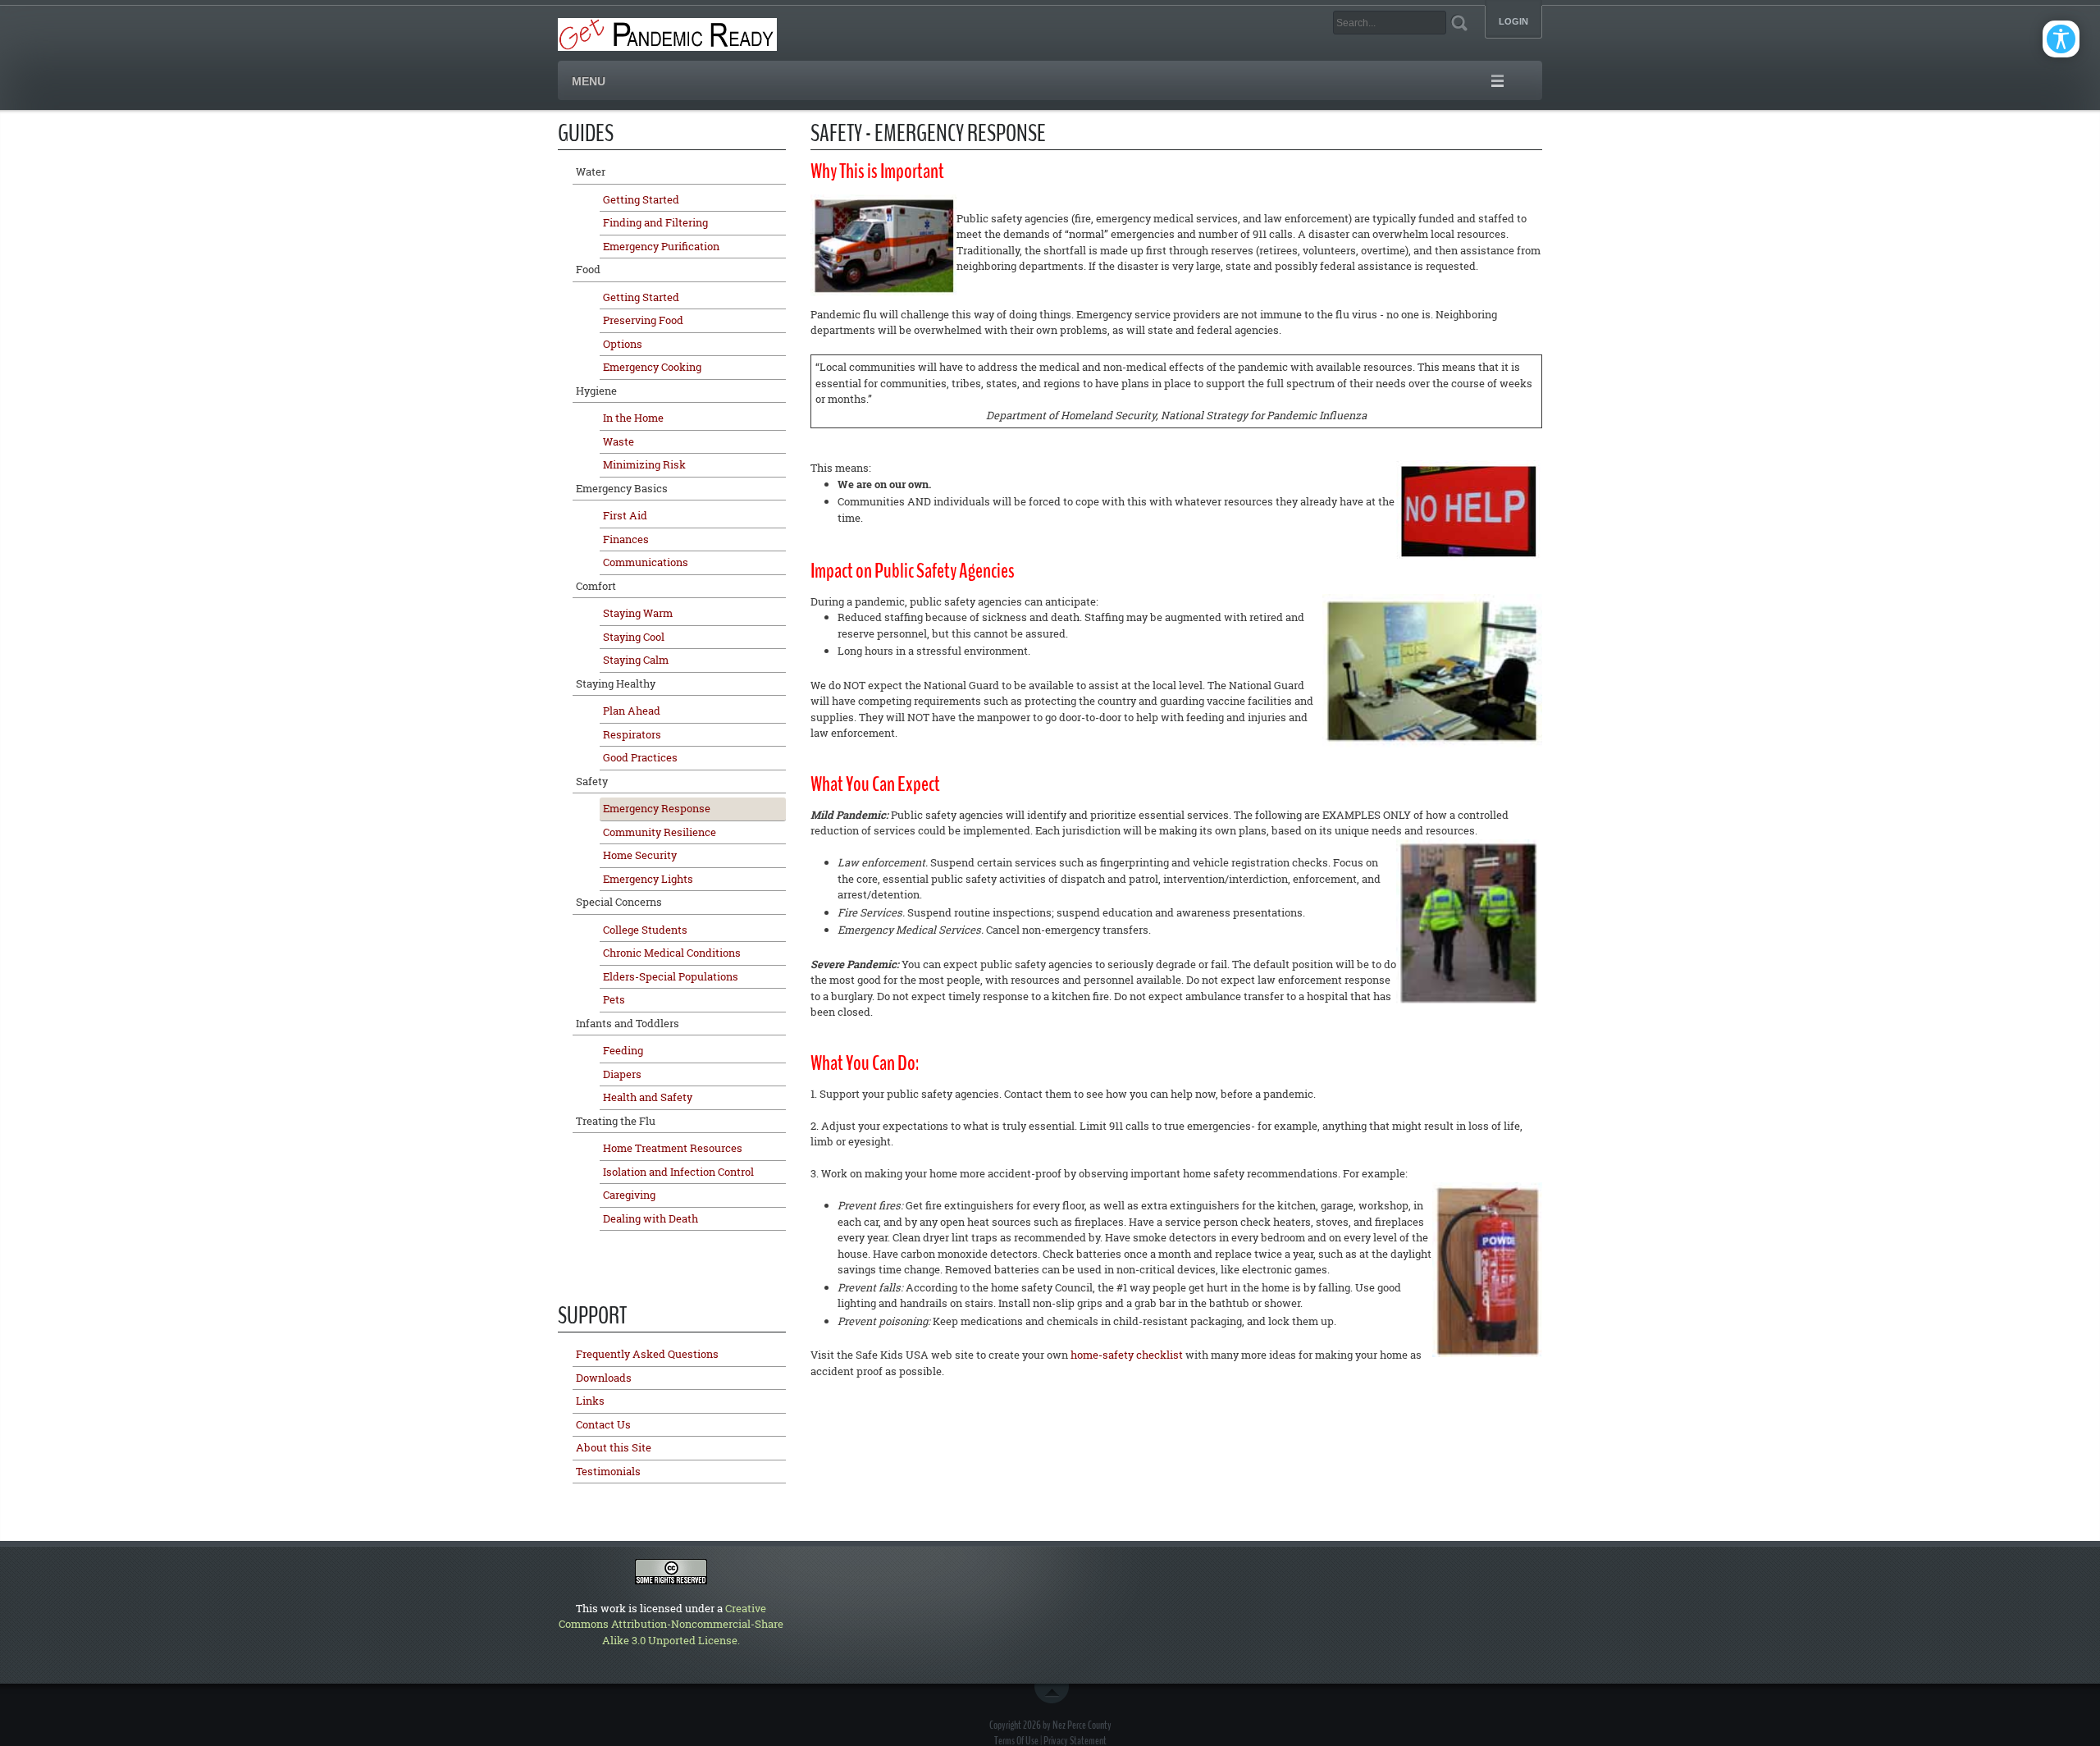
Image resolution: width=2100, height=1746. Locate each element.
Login (1513, 22)
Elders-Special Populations (671, 976)
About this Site (614, 1447)
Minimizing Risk (644, 464)
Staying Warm (638, 613)
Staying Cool (634, 637)
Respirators (632, 734)
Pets (614, 999)
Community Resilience (660, 832)
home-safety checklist (1127, 1355)
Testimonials (608, 1471)
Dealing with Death (651, 1218)
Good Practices (640, 757)
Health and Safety (648, 1097)
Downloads (604, 1378)
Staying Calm (636, 660)
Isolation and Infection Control (678, 1172)
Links (590, 1401)
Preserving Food (643, 320)
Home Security (640, 855)
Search (1459, 23)
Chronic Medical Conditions (672, 953)
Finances (626, 539)
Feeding (623, 1050)
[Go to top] (1055, 1693)
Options (623, 344)
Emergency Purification (661, 246)
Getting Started (641, 199)
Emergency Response (657, 808)
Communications (646, 562)
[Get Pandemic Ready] (667, 33)
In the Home (633, 418)
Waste (619, 441)
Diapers (622, 1074)
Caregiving (629, 1195)
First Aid (625, 515)
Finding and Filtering (655, 222)
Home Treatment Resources (673, 1148)
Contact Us (603, 1424)
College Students (645, 930)
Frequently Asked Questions (647, 1354)
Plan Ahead (632, 711)
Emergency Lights (648, 879)
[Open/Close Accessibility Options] (2061, 39)
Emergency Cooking (652, 367)
